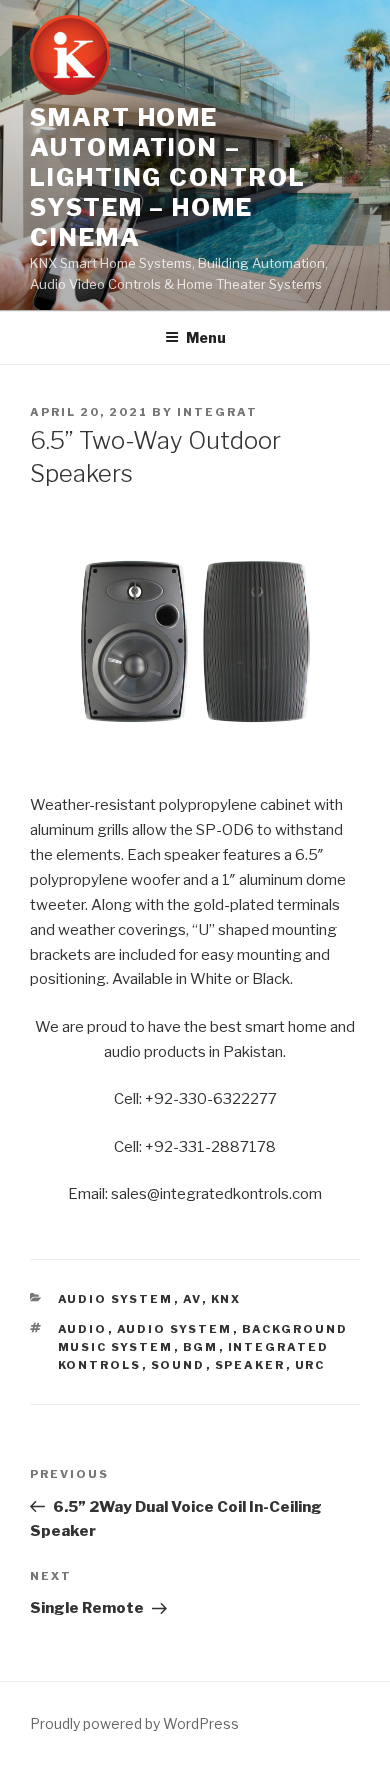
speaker (250, 1365)
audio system (175, 1329)
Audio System (116, 1299)
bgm (201, 1347)
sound (178, 1365)
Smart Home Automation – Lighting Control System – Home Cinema (168, 177)
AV (192, 1299)
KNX (226, 1299)
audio (83, 1329)
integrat (217, 412)
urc (310, 1365)
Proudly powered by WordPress (134, 1723)
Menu (206, 337)
